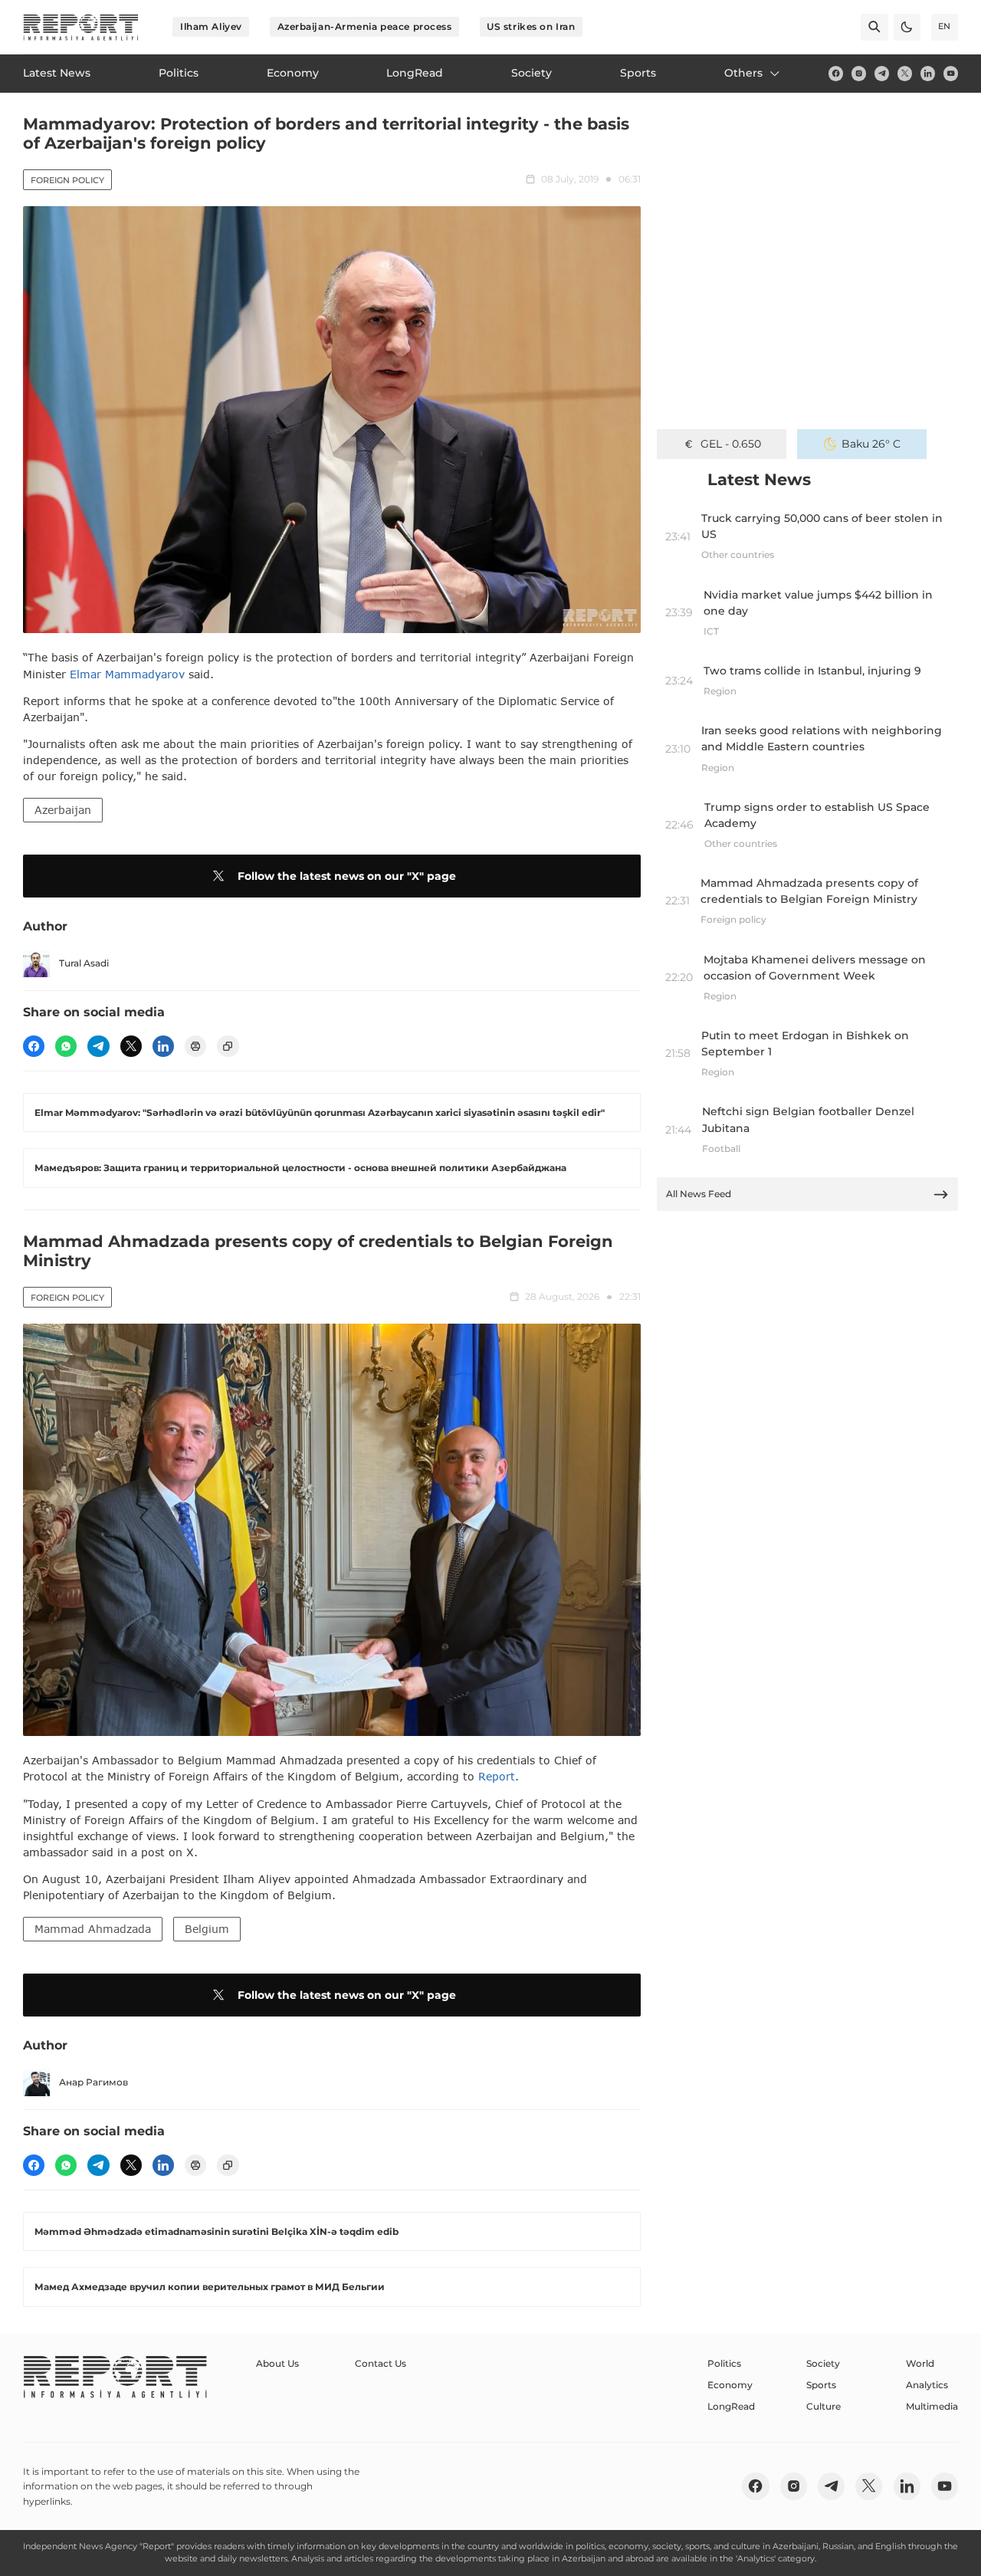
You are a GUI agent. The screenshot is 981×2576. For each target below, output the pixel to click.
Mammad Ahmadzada (93, 1929)
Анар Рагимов (94, 2082)
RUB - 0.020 (731, 444)
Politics (724, 2363)
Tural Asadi (84, 963)
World (920, 2363)
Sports (821, 2385)
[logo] (81, 27)
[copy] (228, 1046)
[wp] (66, 1046)
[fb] (836, 73)
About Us (277, 2363)
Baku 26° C (871, 444)
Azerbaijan (63, 810)
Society (823, 2363)
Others (743, 73)
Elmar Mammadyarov (127, 674)
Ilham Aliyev (211, 26)
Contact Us (381, 2363)
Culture (824, 2406)
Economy (730, 2385)
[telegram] (882, 73)
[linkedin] (928, 73)
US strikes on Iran (531, 26)
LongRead (731, 2406)
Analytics (927, 2385)
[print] (195, 1046)
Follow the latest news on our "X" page (347, 876)
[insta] (859, 73)
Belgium (207, 1929)
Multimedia (932, 2406)
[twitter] (905, 73)
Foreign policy (67, 180)
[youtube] (951, 73)
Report (497, 1776)
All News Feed (699, 1194)
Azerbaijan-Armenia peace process (365, 26)
